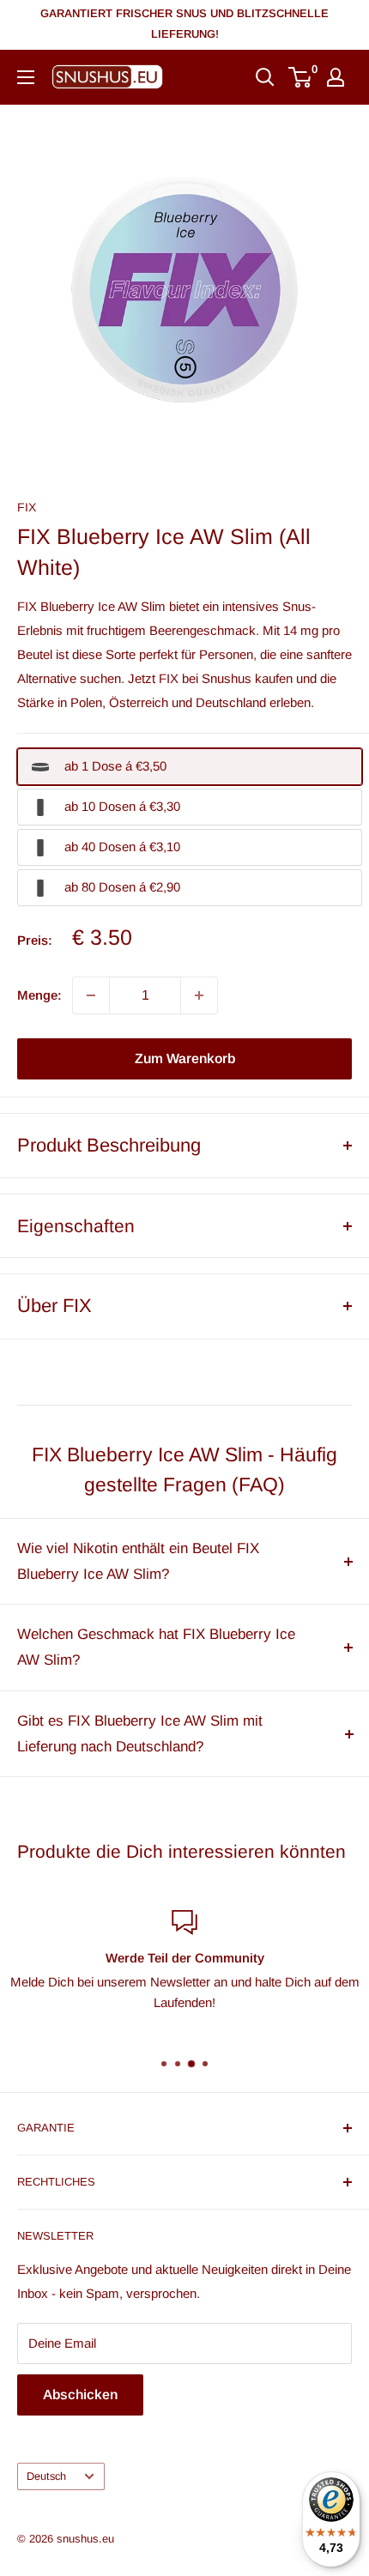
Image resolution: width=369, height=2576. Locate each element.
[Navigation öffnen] (26, 77)
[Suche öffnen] (265, 77)
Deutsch (46, 2476)
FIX (27, 507)
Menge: (39, 995)
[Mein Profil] (336, 77)
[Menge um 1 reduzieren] (91, 995)
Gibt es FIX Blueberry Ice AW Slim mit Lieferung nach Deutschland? (140, 1734)
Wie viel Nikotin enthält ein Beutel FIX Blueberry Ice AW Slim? (138, 1561)
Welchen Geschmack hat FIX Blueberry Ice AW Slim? (156, 1647)
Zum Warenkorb (185, 1058)
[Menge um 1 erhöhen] (199, 995)
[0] (301, 77)
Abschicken (80, 2395)
